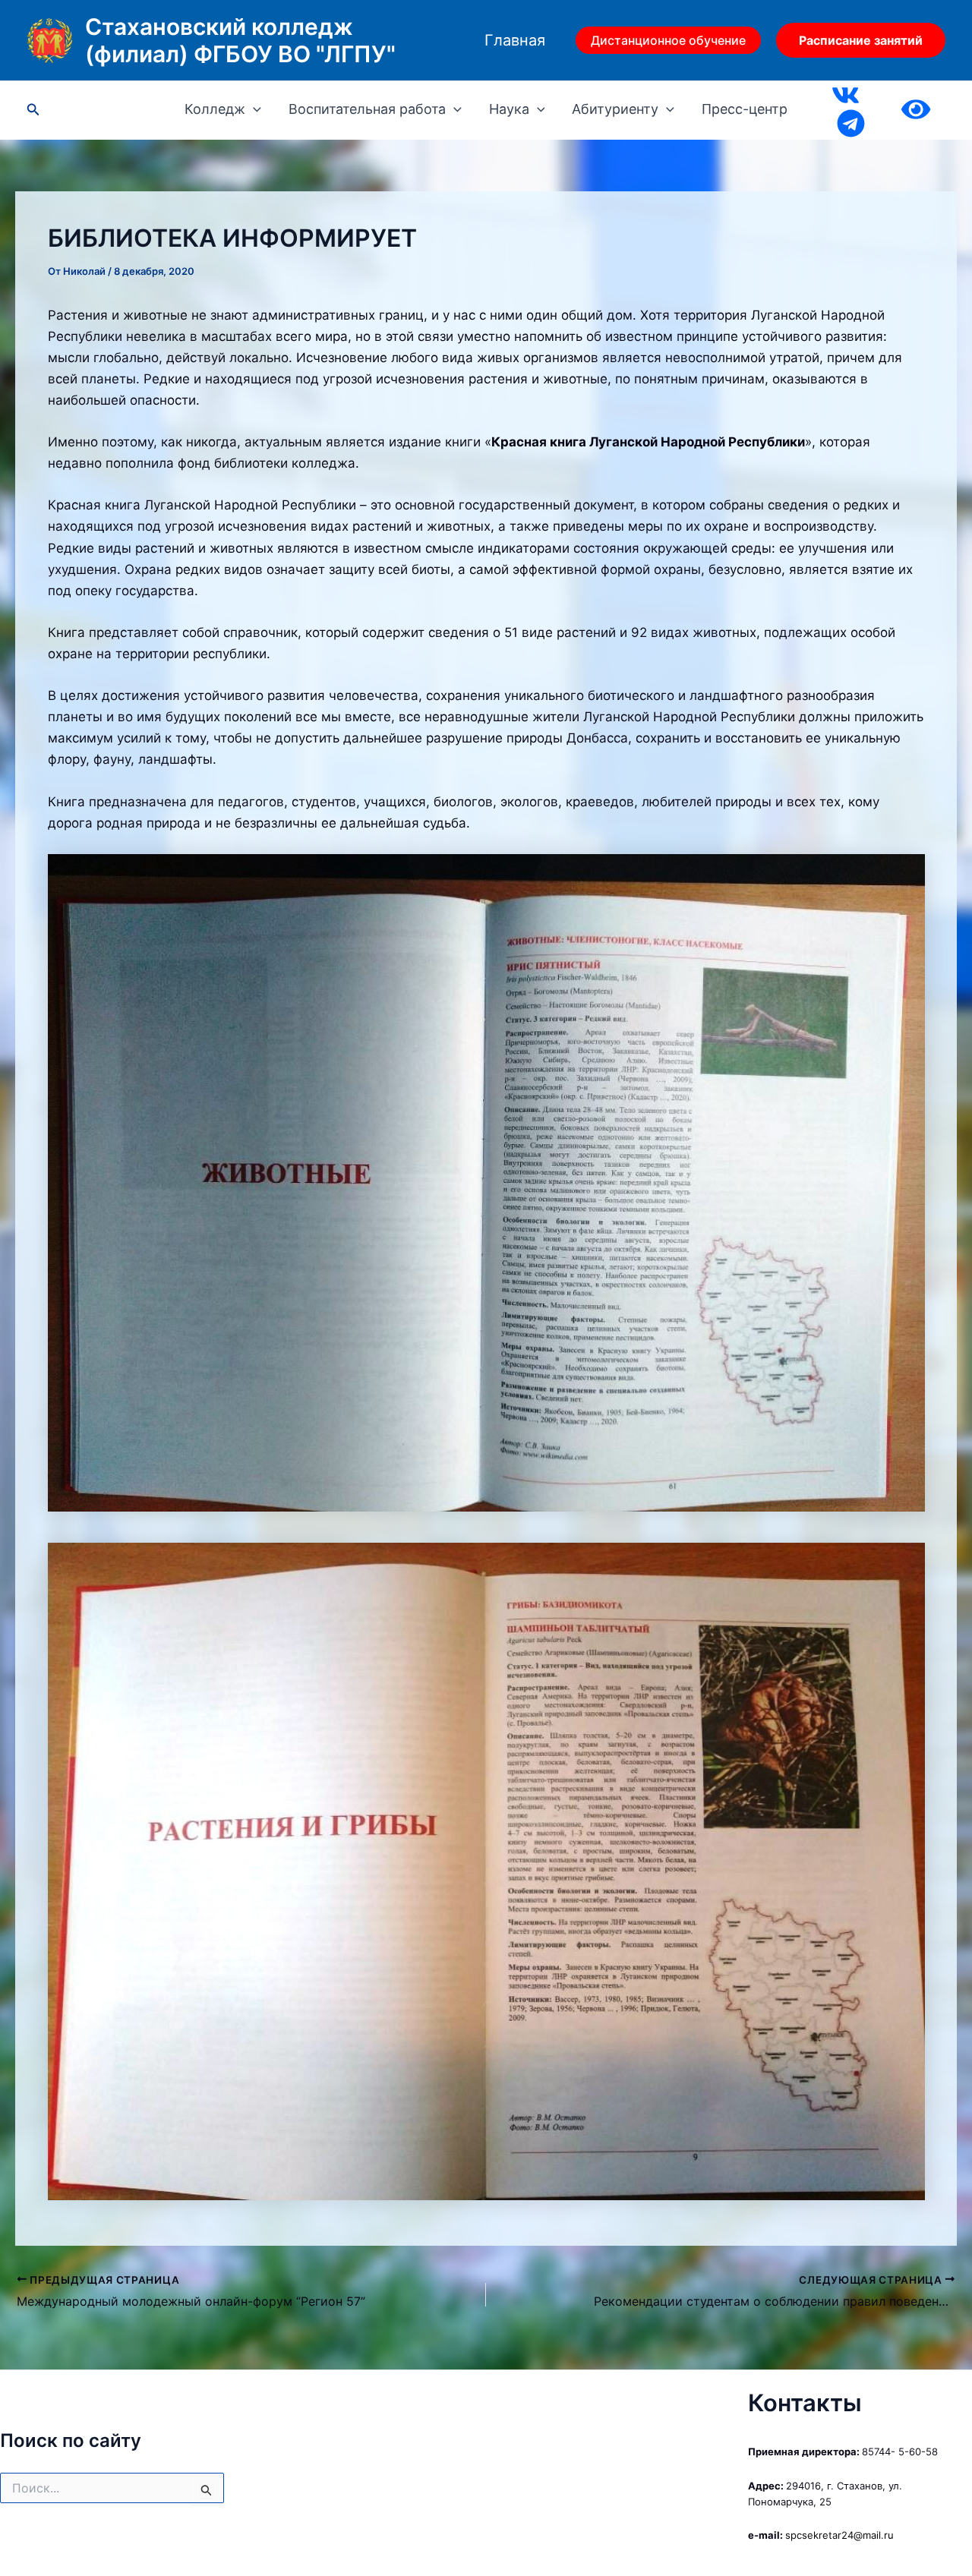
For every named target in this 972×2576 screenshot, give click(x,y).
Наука (509, 109)
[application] (253, 109)
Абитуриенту (615, 109)
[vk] (846, 95)
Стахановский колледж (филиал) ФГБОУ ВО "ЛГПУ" (240, 40)
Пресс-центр (745, 109)
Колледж (215, 109)
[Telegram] (851, 123)
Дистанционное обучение (668, 40)
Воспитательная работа (367, 109)
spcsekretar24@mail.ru (839, 2535)
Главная (515, 40)
